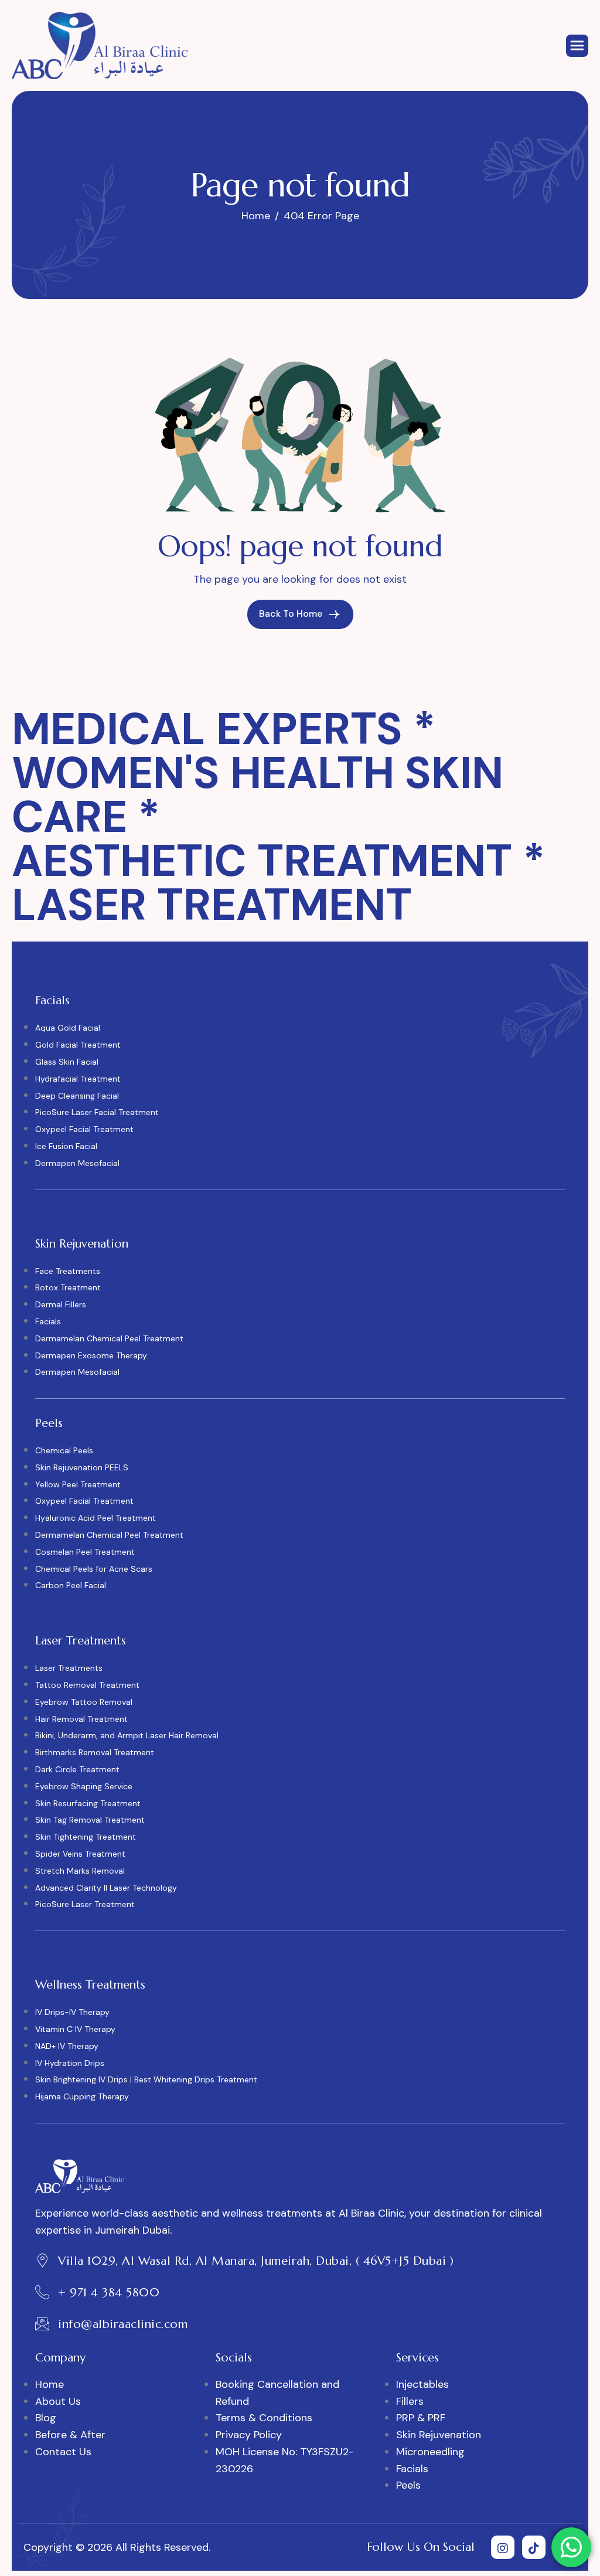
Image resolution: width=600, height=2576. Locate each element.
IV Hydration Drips (70, 2063)
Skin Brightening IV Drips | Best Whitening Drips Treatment (146, 2079)
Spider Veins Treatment (80, 1854)
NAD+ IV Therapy (67, 2046)
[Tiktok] (534, 2547)
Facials (48, 1321)
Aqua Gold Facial (68, 1028)
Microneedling (430, 2452)
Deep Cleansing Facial (77, 1096)
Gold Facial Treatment (78, 1045)
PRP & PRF (421, 2418)
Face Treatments (68, 1271)
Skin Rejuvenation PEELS (82, 1467)
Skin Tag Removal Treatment (90, 1820)
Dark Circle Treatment (77, 1769)
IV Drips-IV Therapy (72, 2012)
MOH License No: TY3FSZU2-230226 (285, 2460)
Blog (46, 2418)
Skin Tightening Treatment (86, 1837)
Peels (408, 2485)
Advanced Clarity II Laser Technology (106, 1888)
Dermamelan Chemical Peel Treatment (109, 1338)
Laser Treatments (69, 1668)
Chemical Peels (64, 1450)
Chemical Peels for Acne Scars (94, 1569)
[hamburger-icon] (577, 46)
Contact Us (63, 2452)
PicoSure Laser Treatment (85, 1904)
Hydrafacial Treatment (78, 1079)
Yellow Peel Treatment (78, 1484)
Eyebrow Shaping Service (84, 1786)
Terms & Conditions (264, 2418)
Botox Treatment (68, 1287)
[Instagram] (503, 2547)
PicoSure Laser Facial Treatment (97, 1112)
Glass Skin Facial (67, 1062)
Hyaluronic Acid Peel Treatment (96, 1518)
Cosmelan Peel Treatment (85, 1552)
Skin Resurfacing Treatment (88, 1803)
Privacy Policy (249, 2435)
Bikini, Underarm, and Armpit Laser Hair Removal (127, 1735)
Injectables (422, 2384)
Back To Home (292, 614)
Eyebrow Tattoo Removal (84, 1702)
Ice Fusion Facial (66, 1146)
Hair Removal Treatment (81, 1719)
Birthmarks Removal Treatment (95, 1752)
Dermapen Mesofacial (77, 1163)
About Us (58, 2401)
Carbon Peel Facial (71, 1585)
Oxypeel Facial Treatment (84, 1129)
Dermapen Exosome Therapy (91, 1355)
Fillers (410, 2401)
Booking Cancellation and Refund (277, 2393)
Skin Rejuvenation (439, 2435)
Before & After (70, 2435)
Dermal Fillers (61, 1304)
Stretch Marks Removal (80, 1871)
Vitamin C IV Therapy (75, 2029)
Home (50, 2384)
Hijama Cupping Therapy (82, 2096)
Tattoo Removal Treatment (87, 1685)
